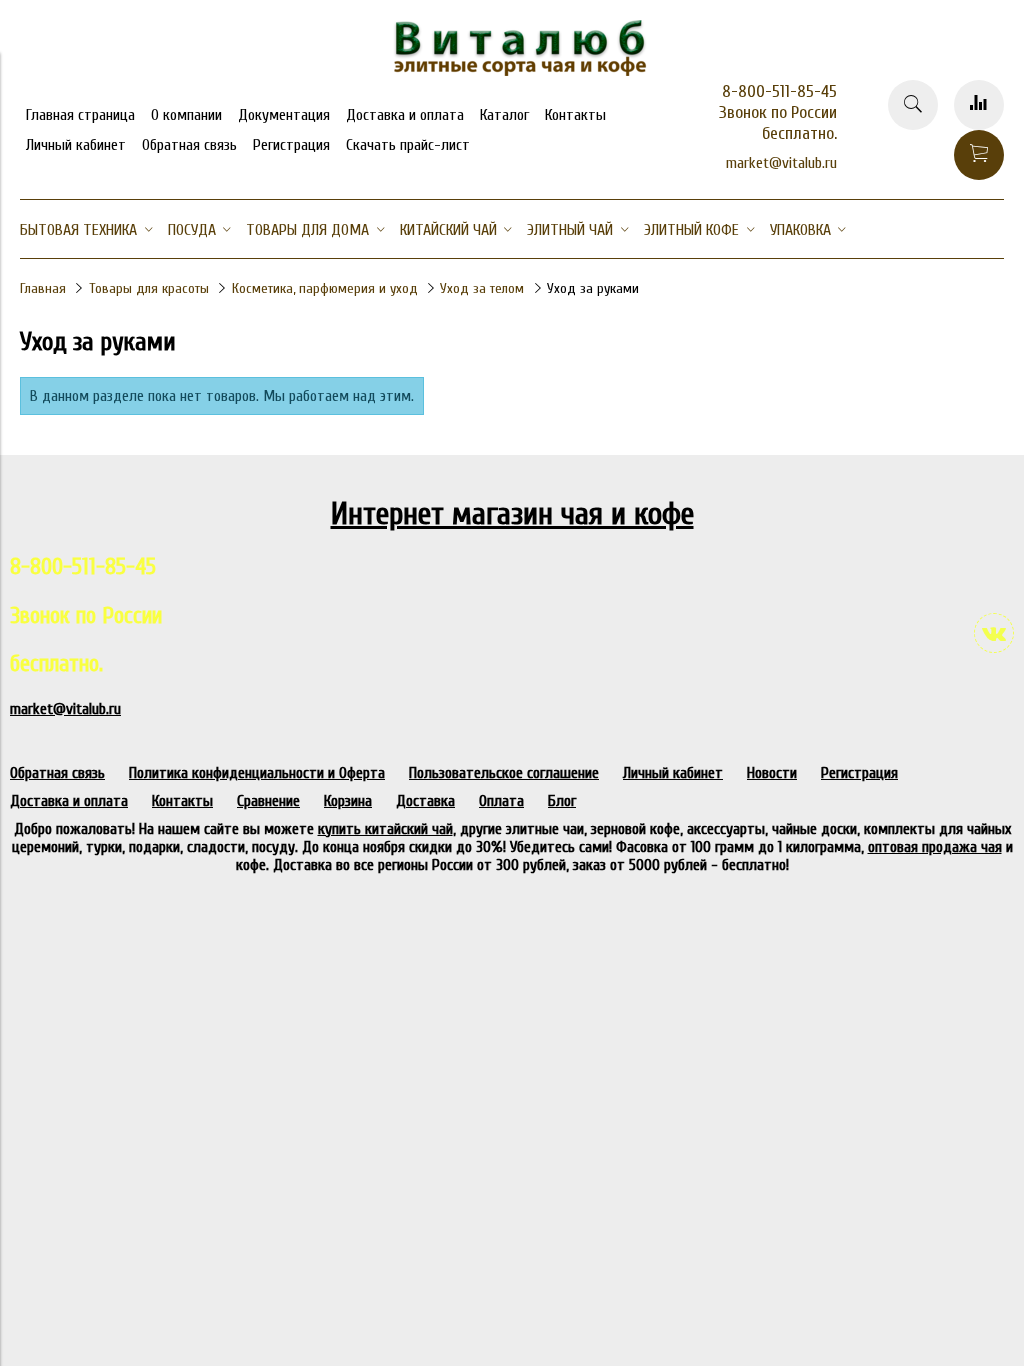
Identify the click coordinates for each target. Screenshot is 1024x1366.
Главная (43, 288)
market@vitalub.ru (781, 163)
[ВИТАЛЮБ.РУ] (512, 71)
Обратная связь (189, 145)
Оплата (501, 801)
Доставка (425, 801)
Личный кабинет (76, 145)
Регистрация (291, 145)
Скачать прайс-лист (408, 145)
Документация (284, 115)
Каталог (504, 115)
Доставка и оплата (405, 115)
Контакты (575, 115)
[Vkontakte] (994, 633)
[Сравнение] (979, 105)
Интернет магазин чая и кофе (512, 513)
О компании (186, 115)
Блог (562, 801)
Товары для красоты (149, 288)
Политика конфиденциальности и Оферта (257, 773)
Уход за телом (482, 288)
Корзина (348, 801)
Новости (772, 773)
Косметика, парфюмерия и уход (325, 288)
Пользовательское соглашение (504, 773)
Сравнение (268, 801)
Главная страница (80, 115)
